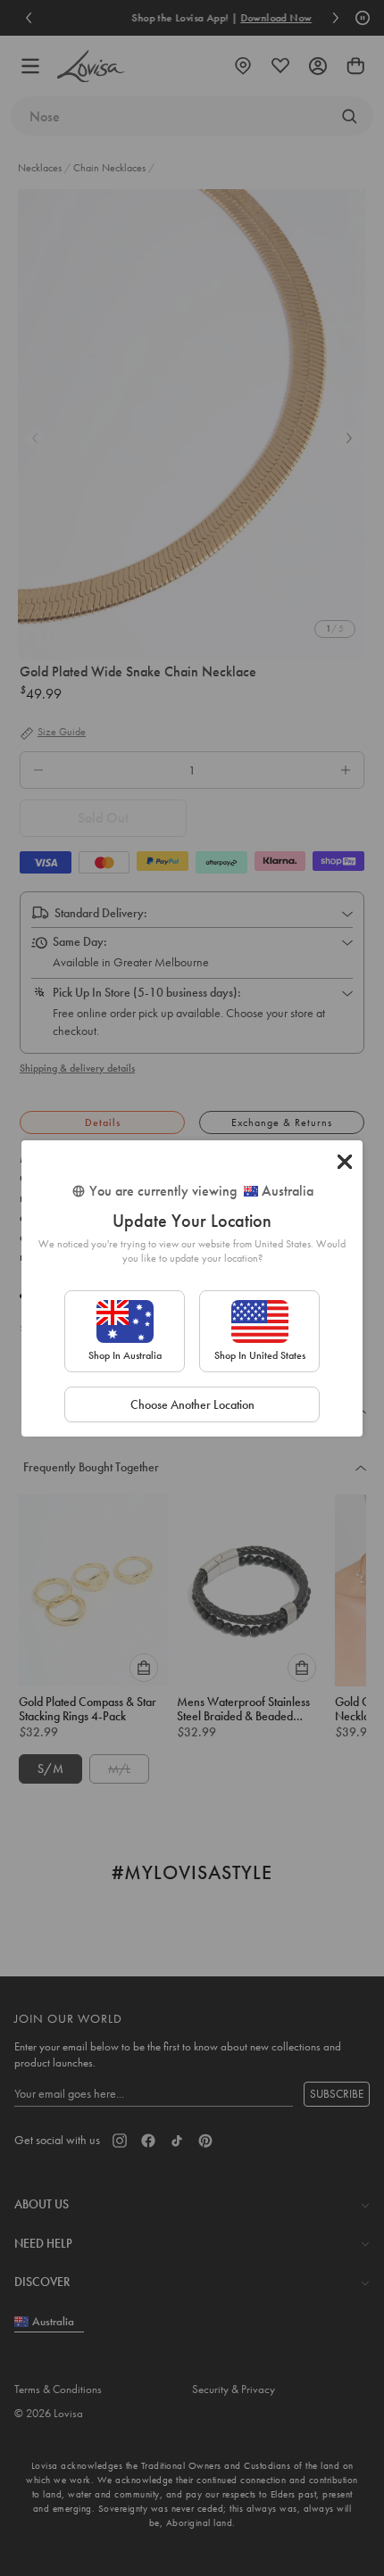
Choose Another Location (192, 1404)
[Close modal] (345, 1162)
